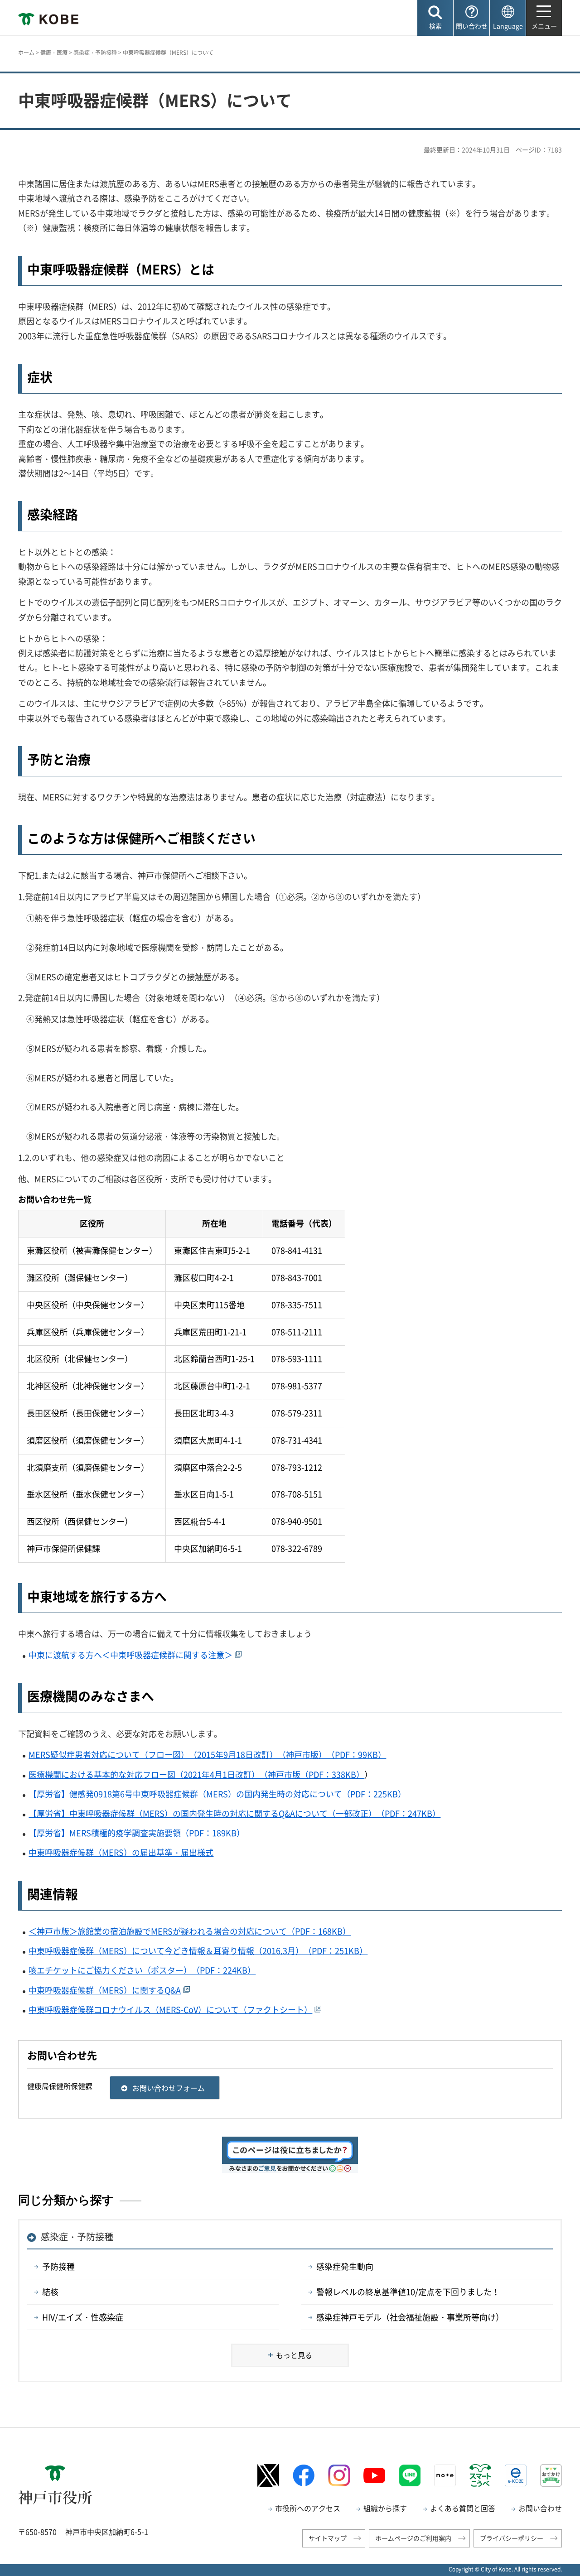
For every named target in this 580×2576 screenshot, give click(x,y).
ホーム (26, 53)
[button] (435, 18)
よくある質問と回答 (463, 2508)
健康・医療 (54, 53)
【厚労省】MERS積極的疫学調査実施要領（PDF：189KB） (137, 1833)
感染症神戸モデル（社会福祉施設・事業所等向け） (410, 2317)
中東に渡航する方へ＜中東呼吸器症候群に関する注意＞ (130, 1655)
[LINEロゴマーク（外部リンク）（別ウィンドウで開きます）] (410, 2475)
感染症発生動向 (345, 2266)
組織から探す (385, 2508)
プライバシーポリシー (512, 2538)
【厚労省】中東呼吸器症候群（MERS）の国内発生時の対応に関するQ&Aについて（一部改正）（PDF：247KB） (234, 1813)
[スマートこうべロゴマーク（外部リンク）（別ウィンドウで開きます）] (480, 2475)
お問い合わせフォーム (169, 2088)
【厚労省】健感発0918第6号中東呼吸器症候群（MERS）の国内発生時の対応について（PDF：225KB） (217, 1794)
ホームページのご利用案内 (413, 2538)
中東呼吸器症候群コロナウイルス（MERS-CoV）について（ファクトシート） (170, 2010)
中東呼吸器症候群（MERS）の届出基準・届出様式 (121, 1852)
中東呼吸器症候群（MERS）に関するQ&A (105, 1990)
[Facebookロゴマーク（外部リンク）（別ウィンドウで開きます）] (304, 2475)
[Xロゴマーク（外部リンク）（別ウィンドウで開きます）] (268, 2475)
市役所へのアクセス (308, 2508)
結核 (50, 2292)
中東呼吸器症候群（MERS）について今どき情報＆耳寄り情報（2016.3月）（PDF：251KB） (198, 1951)
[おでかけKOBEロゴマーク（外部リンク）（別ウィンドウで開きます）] (551, 2475)
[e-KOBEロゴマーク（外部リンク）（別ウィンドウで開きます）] (516, 2475)
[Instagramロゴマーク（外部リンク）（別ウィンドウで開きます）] (339, 2475)
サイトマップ (328, 2538)
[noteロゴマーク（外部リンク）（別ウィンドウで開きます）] (445, 2475)
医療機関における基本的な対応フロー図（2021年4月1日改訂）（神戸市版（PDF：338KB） (196, 1774)
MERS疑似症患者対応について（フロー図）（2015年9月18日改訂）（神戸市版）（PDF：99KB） (207, 1755)
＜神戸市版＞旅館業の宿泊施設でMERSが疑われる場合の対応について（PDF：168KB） (190, 1931)
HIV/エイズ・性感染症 (83, 2317)
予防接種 (58, 2266)
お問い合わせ (540, 2508)
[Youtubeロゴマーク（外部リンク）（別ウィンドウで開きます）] (374, 2475)
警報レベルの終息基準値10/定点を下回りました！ (408, 2292)
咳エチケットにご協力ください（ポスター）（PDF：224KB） (142, 1970)
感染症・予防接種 (95, 53)
